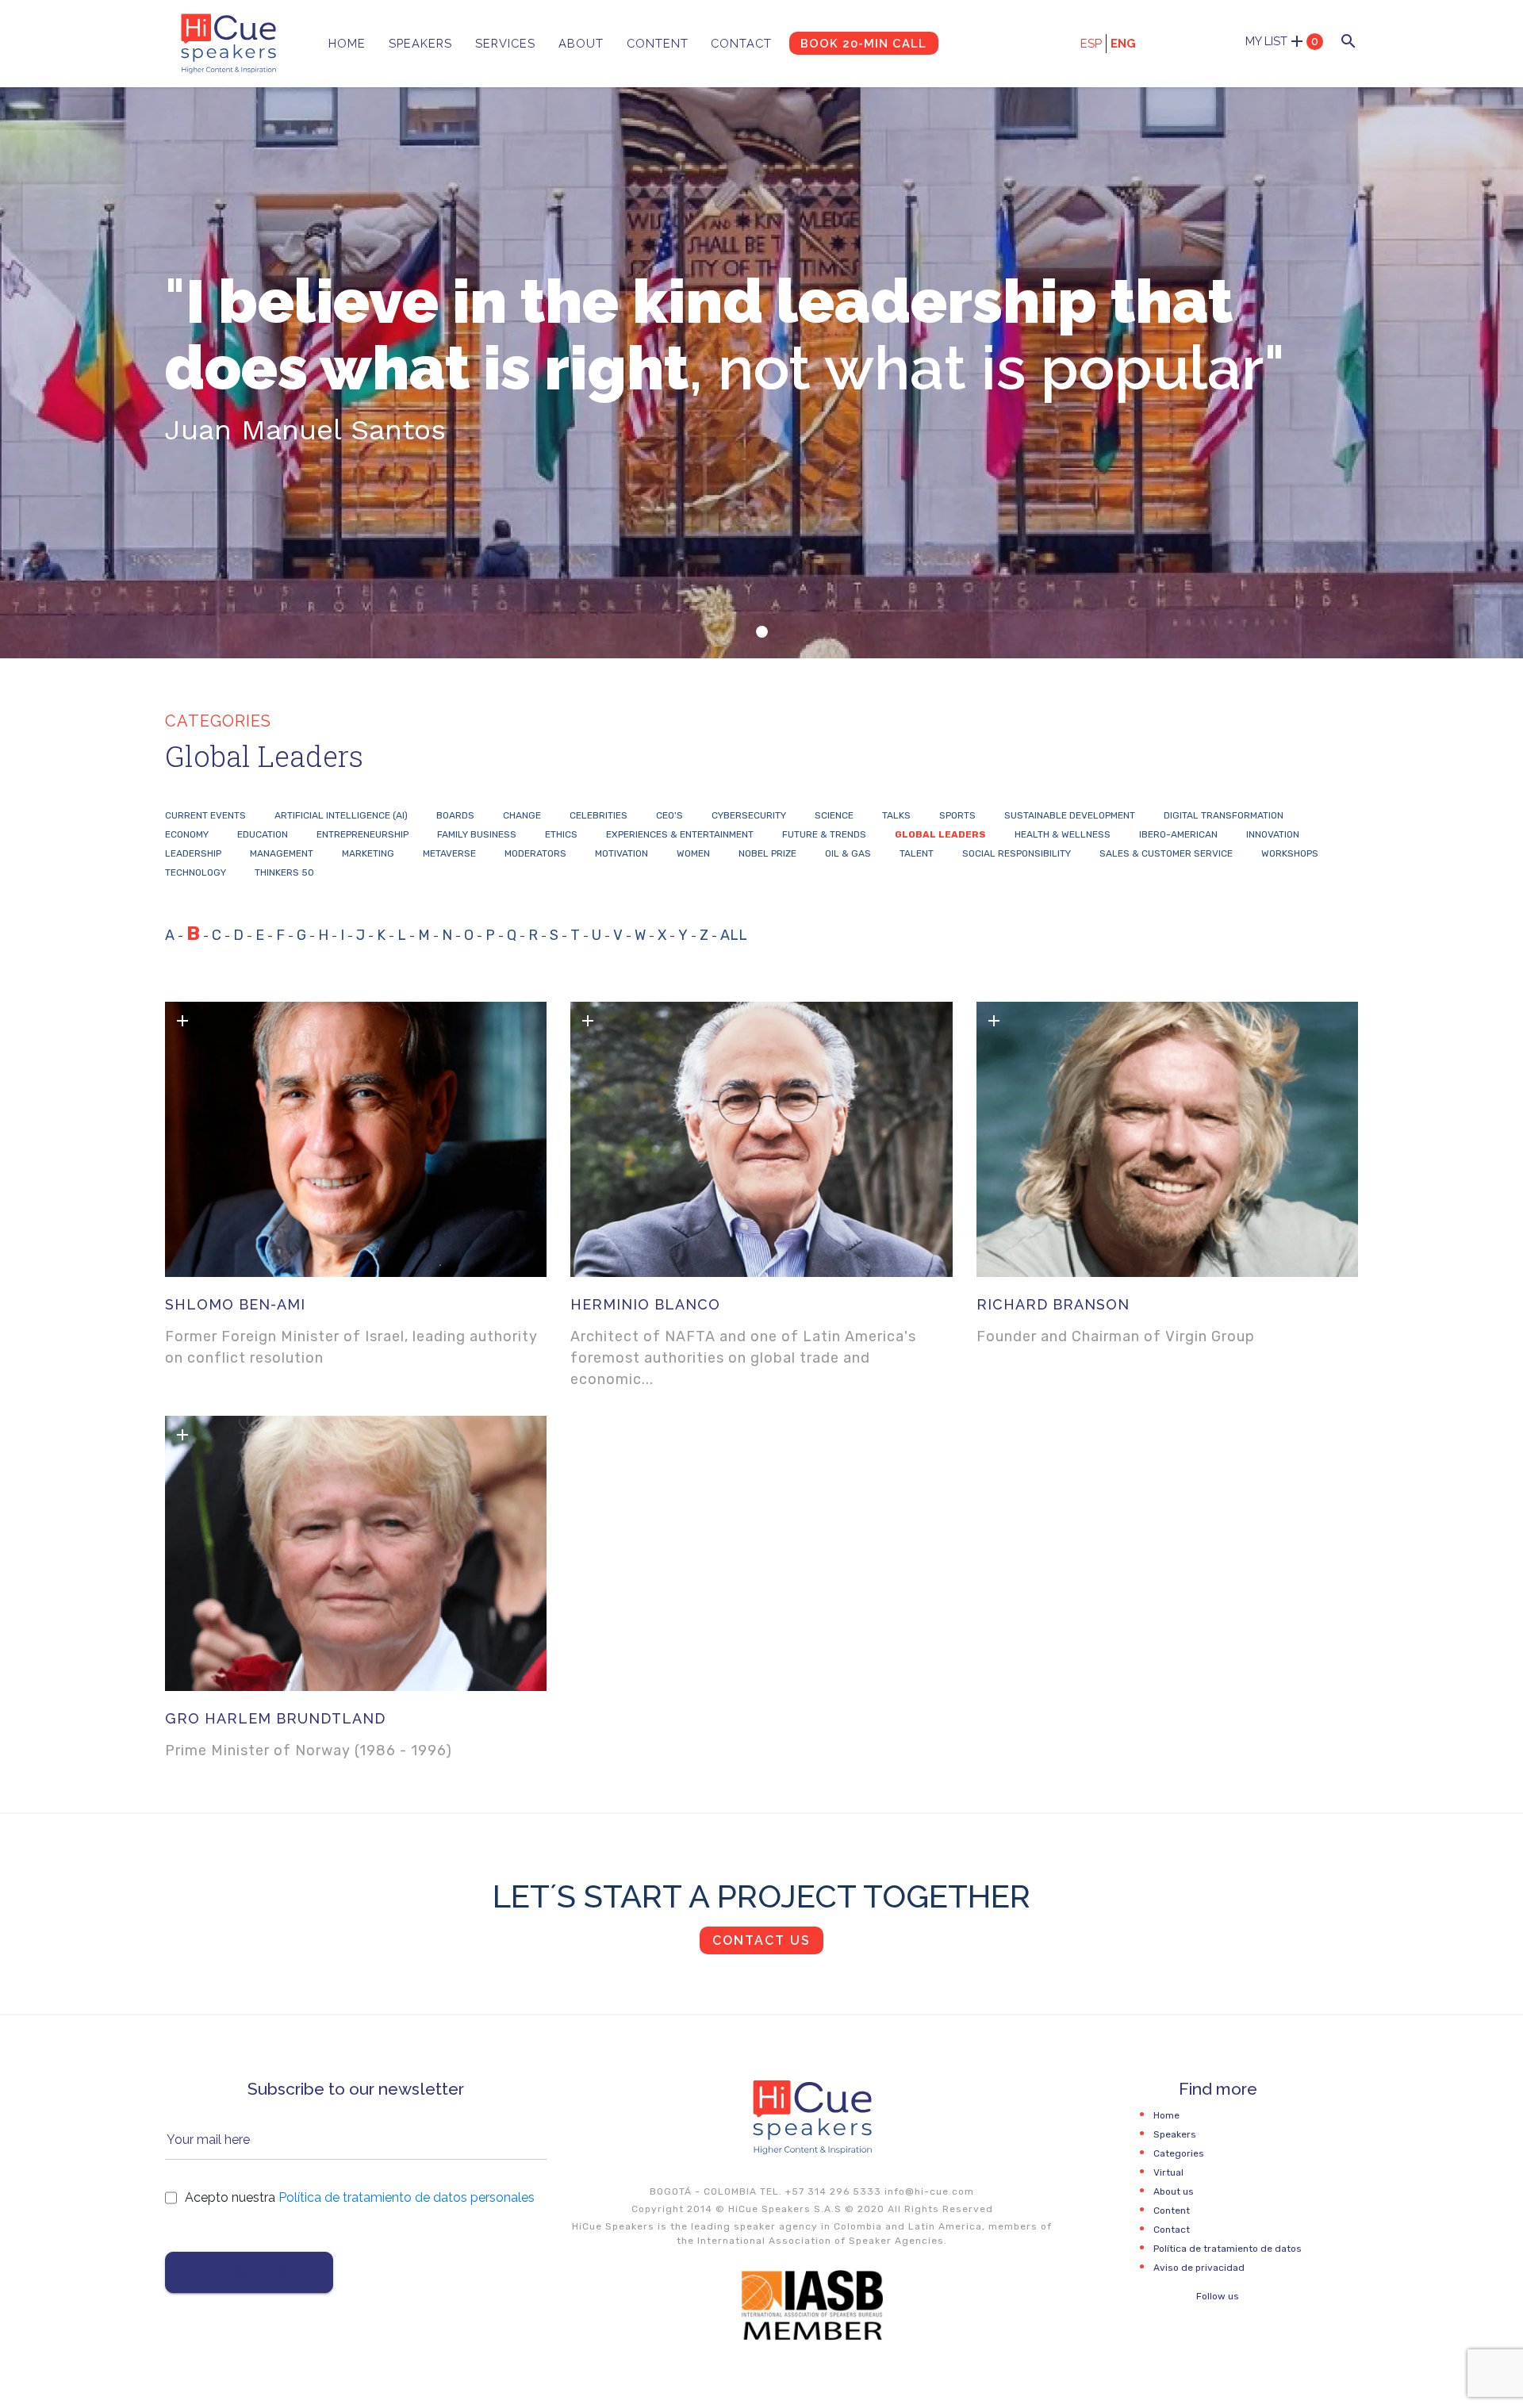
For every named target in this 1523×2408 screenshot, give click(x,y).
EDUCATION (263, 834)
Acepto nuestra (360, 2197)
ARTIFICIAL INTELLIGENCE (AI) (341, 815)
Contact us (761, 1940)
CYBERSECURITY (749, 815)
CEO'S (669, 815)
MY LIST (1282, 41)
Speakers (420, 43)
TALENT (917, 853)
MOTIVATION (621, 853)
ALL (734, 935)
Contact (741, 43)
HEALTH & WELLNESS (1063, 834)
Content (658, 43)
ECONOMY (187, 834)
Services (505, 43)
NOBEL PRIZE (767, 853)
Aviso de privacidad (1199, 2268)
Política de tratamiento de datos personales (407, 2197)
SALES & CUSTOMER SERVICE (1166, 853)
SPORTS (957, 815)
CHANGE (522, 815)
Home (347, 43)
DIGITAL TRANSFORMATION (1224, 815)
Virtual (1168, 2172)
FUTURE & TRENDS (824, 834)
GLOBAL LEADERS (940, 834)
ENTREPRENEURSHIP (363, 834)
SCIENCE (834, 815)
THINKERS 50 (284, 872)
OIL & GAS (848, 853)
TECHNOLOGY (196, 872)
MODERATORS (535, 853)
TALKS (896, 815)
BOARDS (455, 815)
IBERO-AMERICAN (1178, 834)
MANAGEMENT (282, 853)
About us (1174, 2191)
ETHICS (561, 834)
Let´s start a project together (761, 1896)
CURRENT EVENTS (205, 815)
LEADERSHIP (193, 853)
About (581, 43)
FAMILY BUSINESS (477, 834)
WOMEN (693, 853)
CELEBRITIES (598, 815)
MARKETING (368, 853)
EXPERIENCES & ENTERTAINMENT (680, 834)
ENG (1123, 44)
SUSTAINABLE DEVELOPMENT (1070, 815)
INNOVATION (1273, 834)
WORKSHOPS (1290, 853)
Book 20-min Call (863, 43)
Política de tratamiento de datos (1228, 2249)
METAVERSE (449, 853)
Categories (1179, 2153)
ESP (1091, 44)
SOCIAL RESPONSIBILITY (1017, 853)
